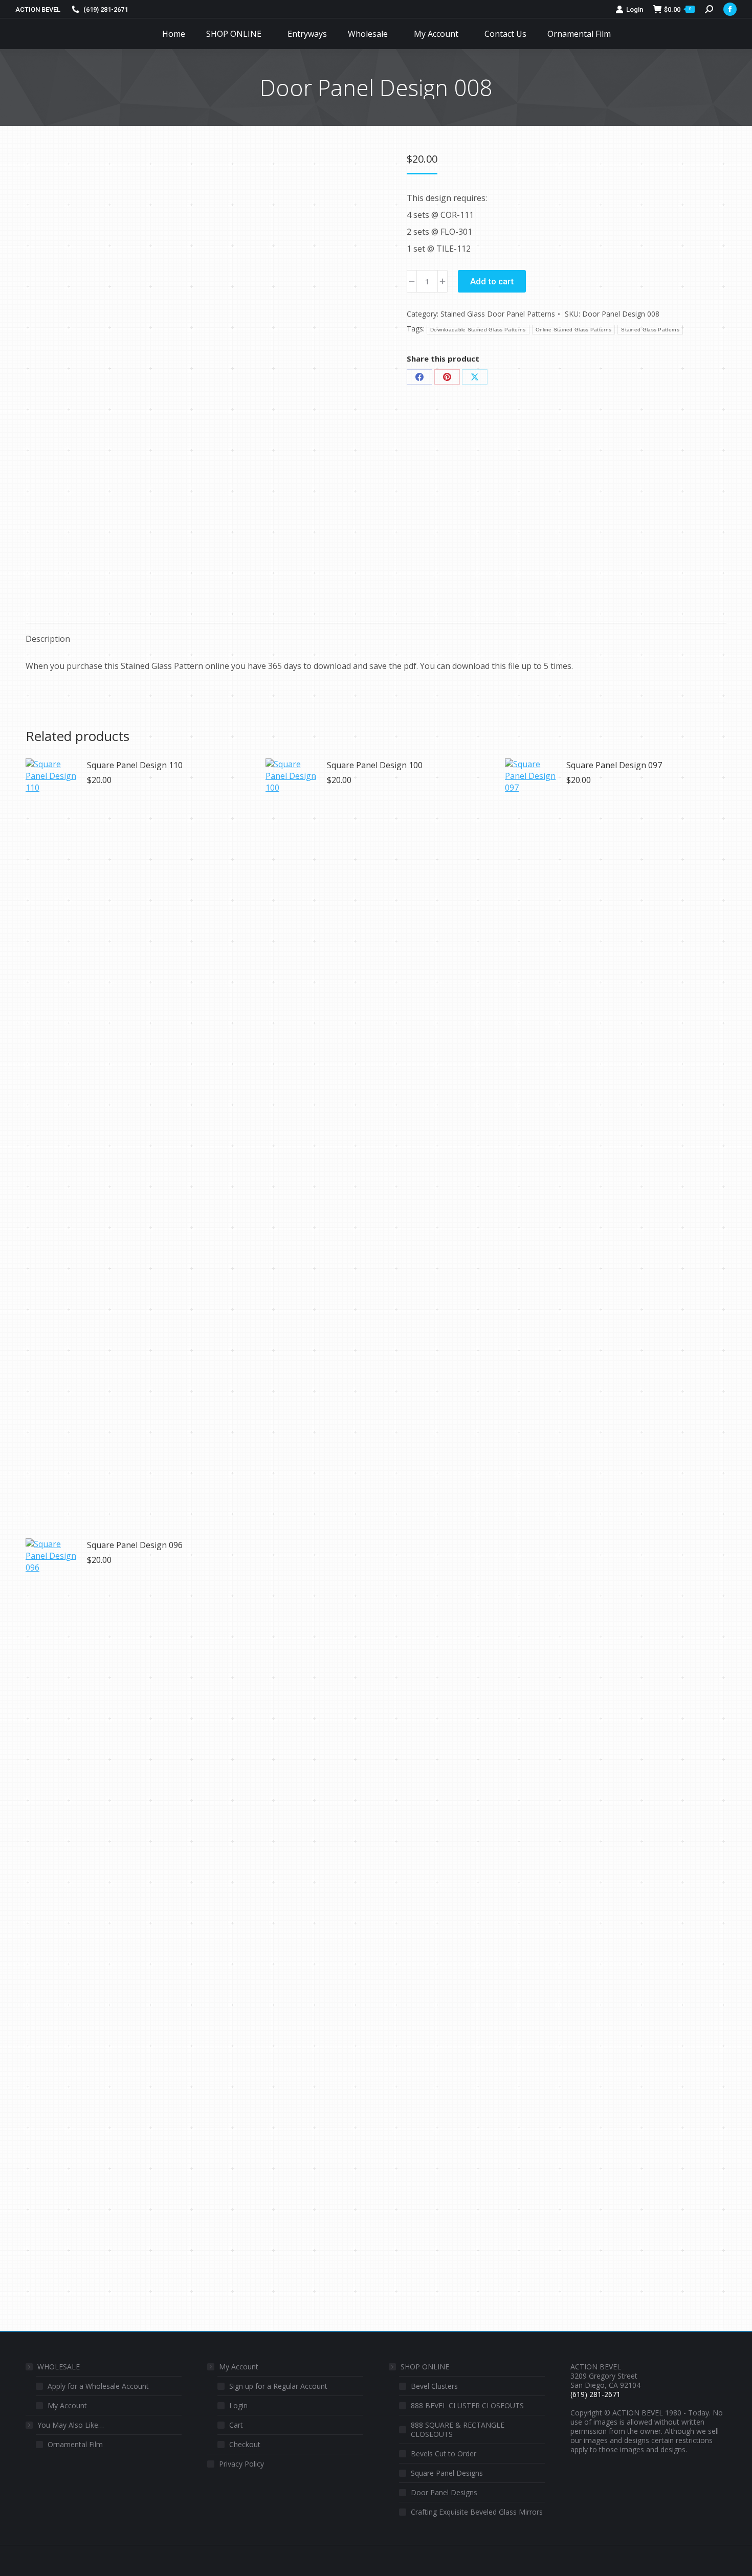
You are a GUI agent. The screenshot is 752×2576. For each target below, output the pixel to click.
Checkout (245, 2445)
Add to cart (492, 281)
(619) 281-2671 (106, 9)
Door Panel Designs (444, 2493)
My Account (67, 2406)
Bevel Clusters (434, 2386)
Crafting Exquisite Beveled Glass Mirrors (477, 2512)
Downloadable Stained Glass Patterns (478, 330)
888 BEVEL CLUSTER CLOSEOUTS (467, 2406)
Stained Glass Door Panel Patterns (498, 314)
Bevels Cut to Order (444, 2454)
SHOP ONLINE (425, 2367)
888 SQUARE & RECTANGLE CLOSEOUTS (458, 2430)
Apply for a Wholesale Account (98, 2386)
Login (635, 9)
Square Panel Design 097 (614, 765)
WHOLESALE (59, 2367)
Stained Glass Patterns (650, 330)
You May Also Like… (71, 2425)
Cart (236, 2425)
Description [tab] (48, 639)
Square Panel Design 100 (375, 765)
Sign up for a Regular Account (278, 2386)
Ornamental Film (75, 2445)
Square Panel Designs (447, 2473)
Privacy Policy (241, 2464)
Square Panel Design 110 (135, 765)
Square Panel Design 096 (135, 1545)
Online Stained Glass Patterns (574, 330)
